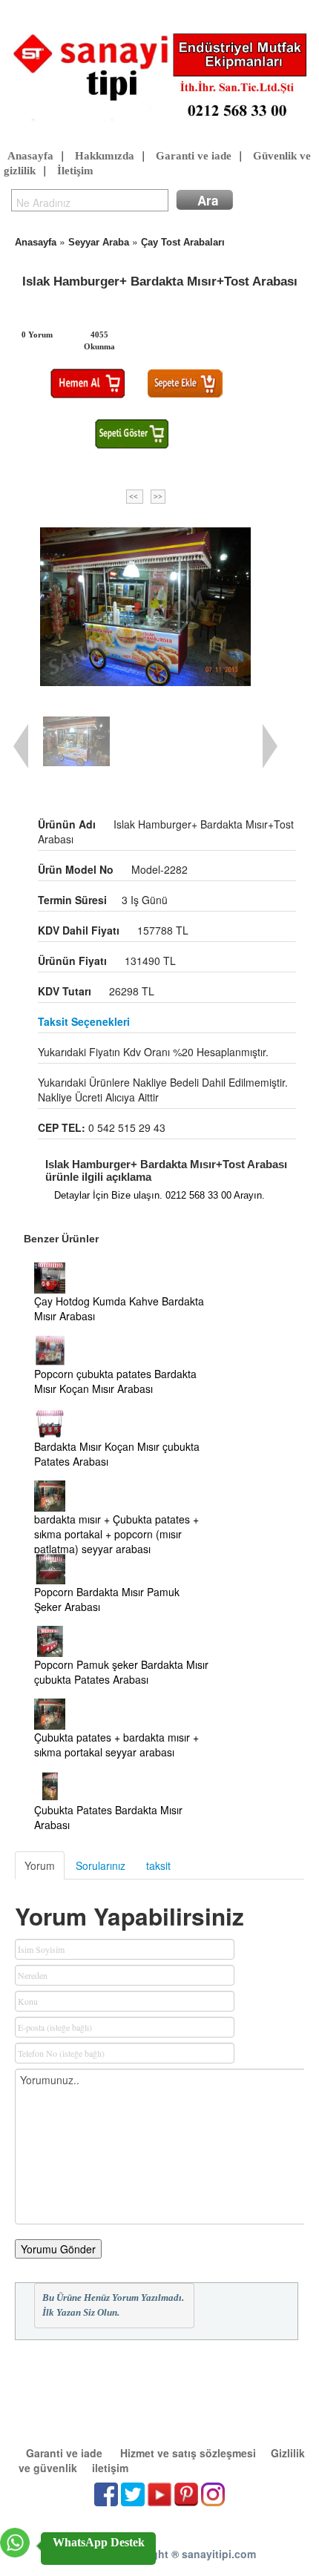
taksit (158, 1865)
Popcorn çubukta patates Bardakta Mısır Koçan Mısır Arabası (115, 1381)
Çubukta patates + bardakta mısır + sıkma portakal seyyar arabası (116, 1745)
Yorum (40, 1865)
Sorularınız (101, 1865)
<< (135, 497)
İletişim (75, 171)
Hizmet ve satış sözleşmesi (188, 2453)
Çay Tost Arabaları (183, 242)
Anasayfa (30, 156)
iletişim (110, 2468)
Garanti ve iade (194, 156)
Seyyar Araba (99, 242)
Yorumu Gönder (58, 2249)
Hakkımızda (105, 156)
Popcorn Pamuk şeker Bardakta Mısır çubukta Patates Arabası (121, 1672)
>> (158, 497)
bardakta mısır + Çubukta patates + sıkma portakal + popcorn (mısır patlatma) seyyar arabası (116, 1534)
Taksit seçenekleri (84, 1021)
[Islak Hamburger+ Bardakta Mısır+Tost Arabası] (146, 607)
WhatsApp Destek (99, 2542)
